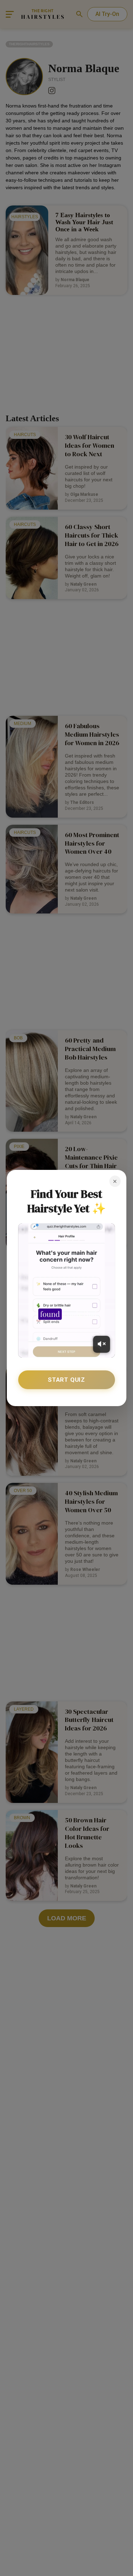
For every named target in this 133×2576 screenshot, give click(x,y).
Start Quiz (66, 1380)
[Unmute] (101, 1344)
